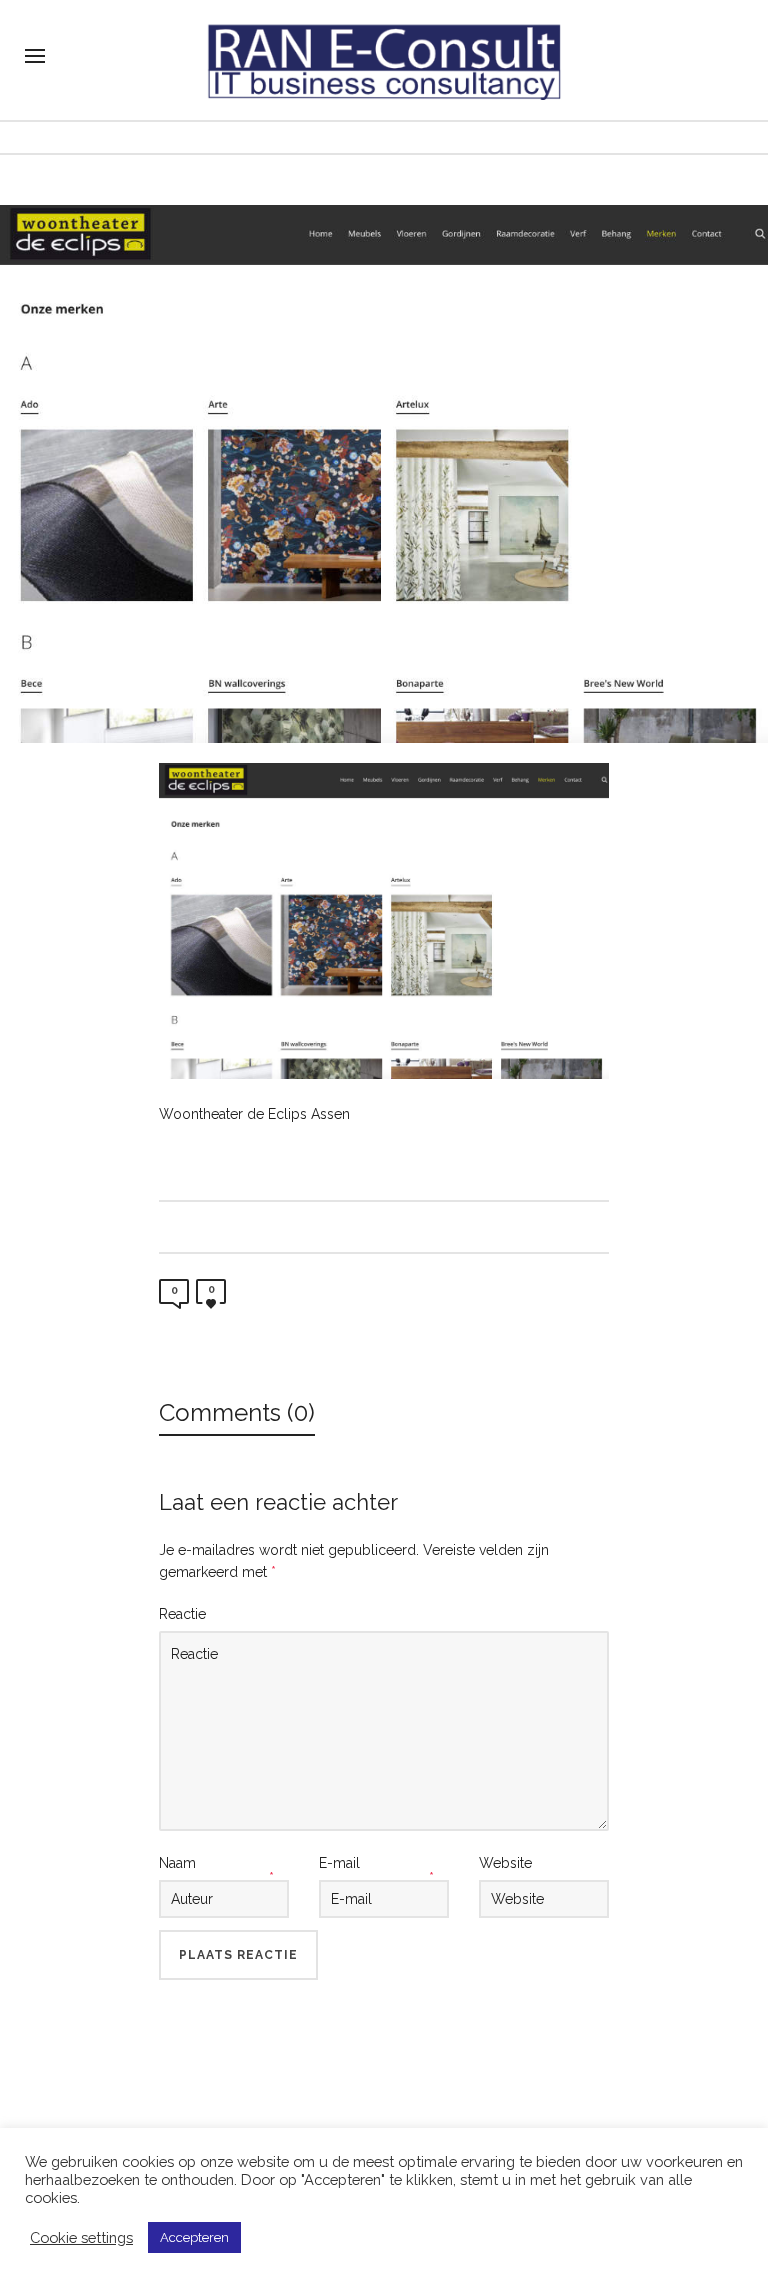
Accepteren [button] (194, 2237)
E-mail (339, 1863)
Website (505, 1863)
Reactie (182, 1614)
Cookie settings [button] (81, 2237)
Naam (177, 1863)
